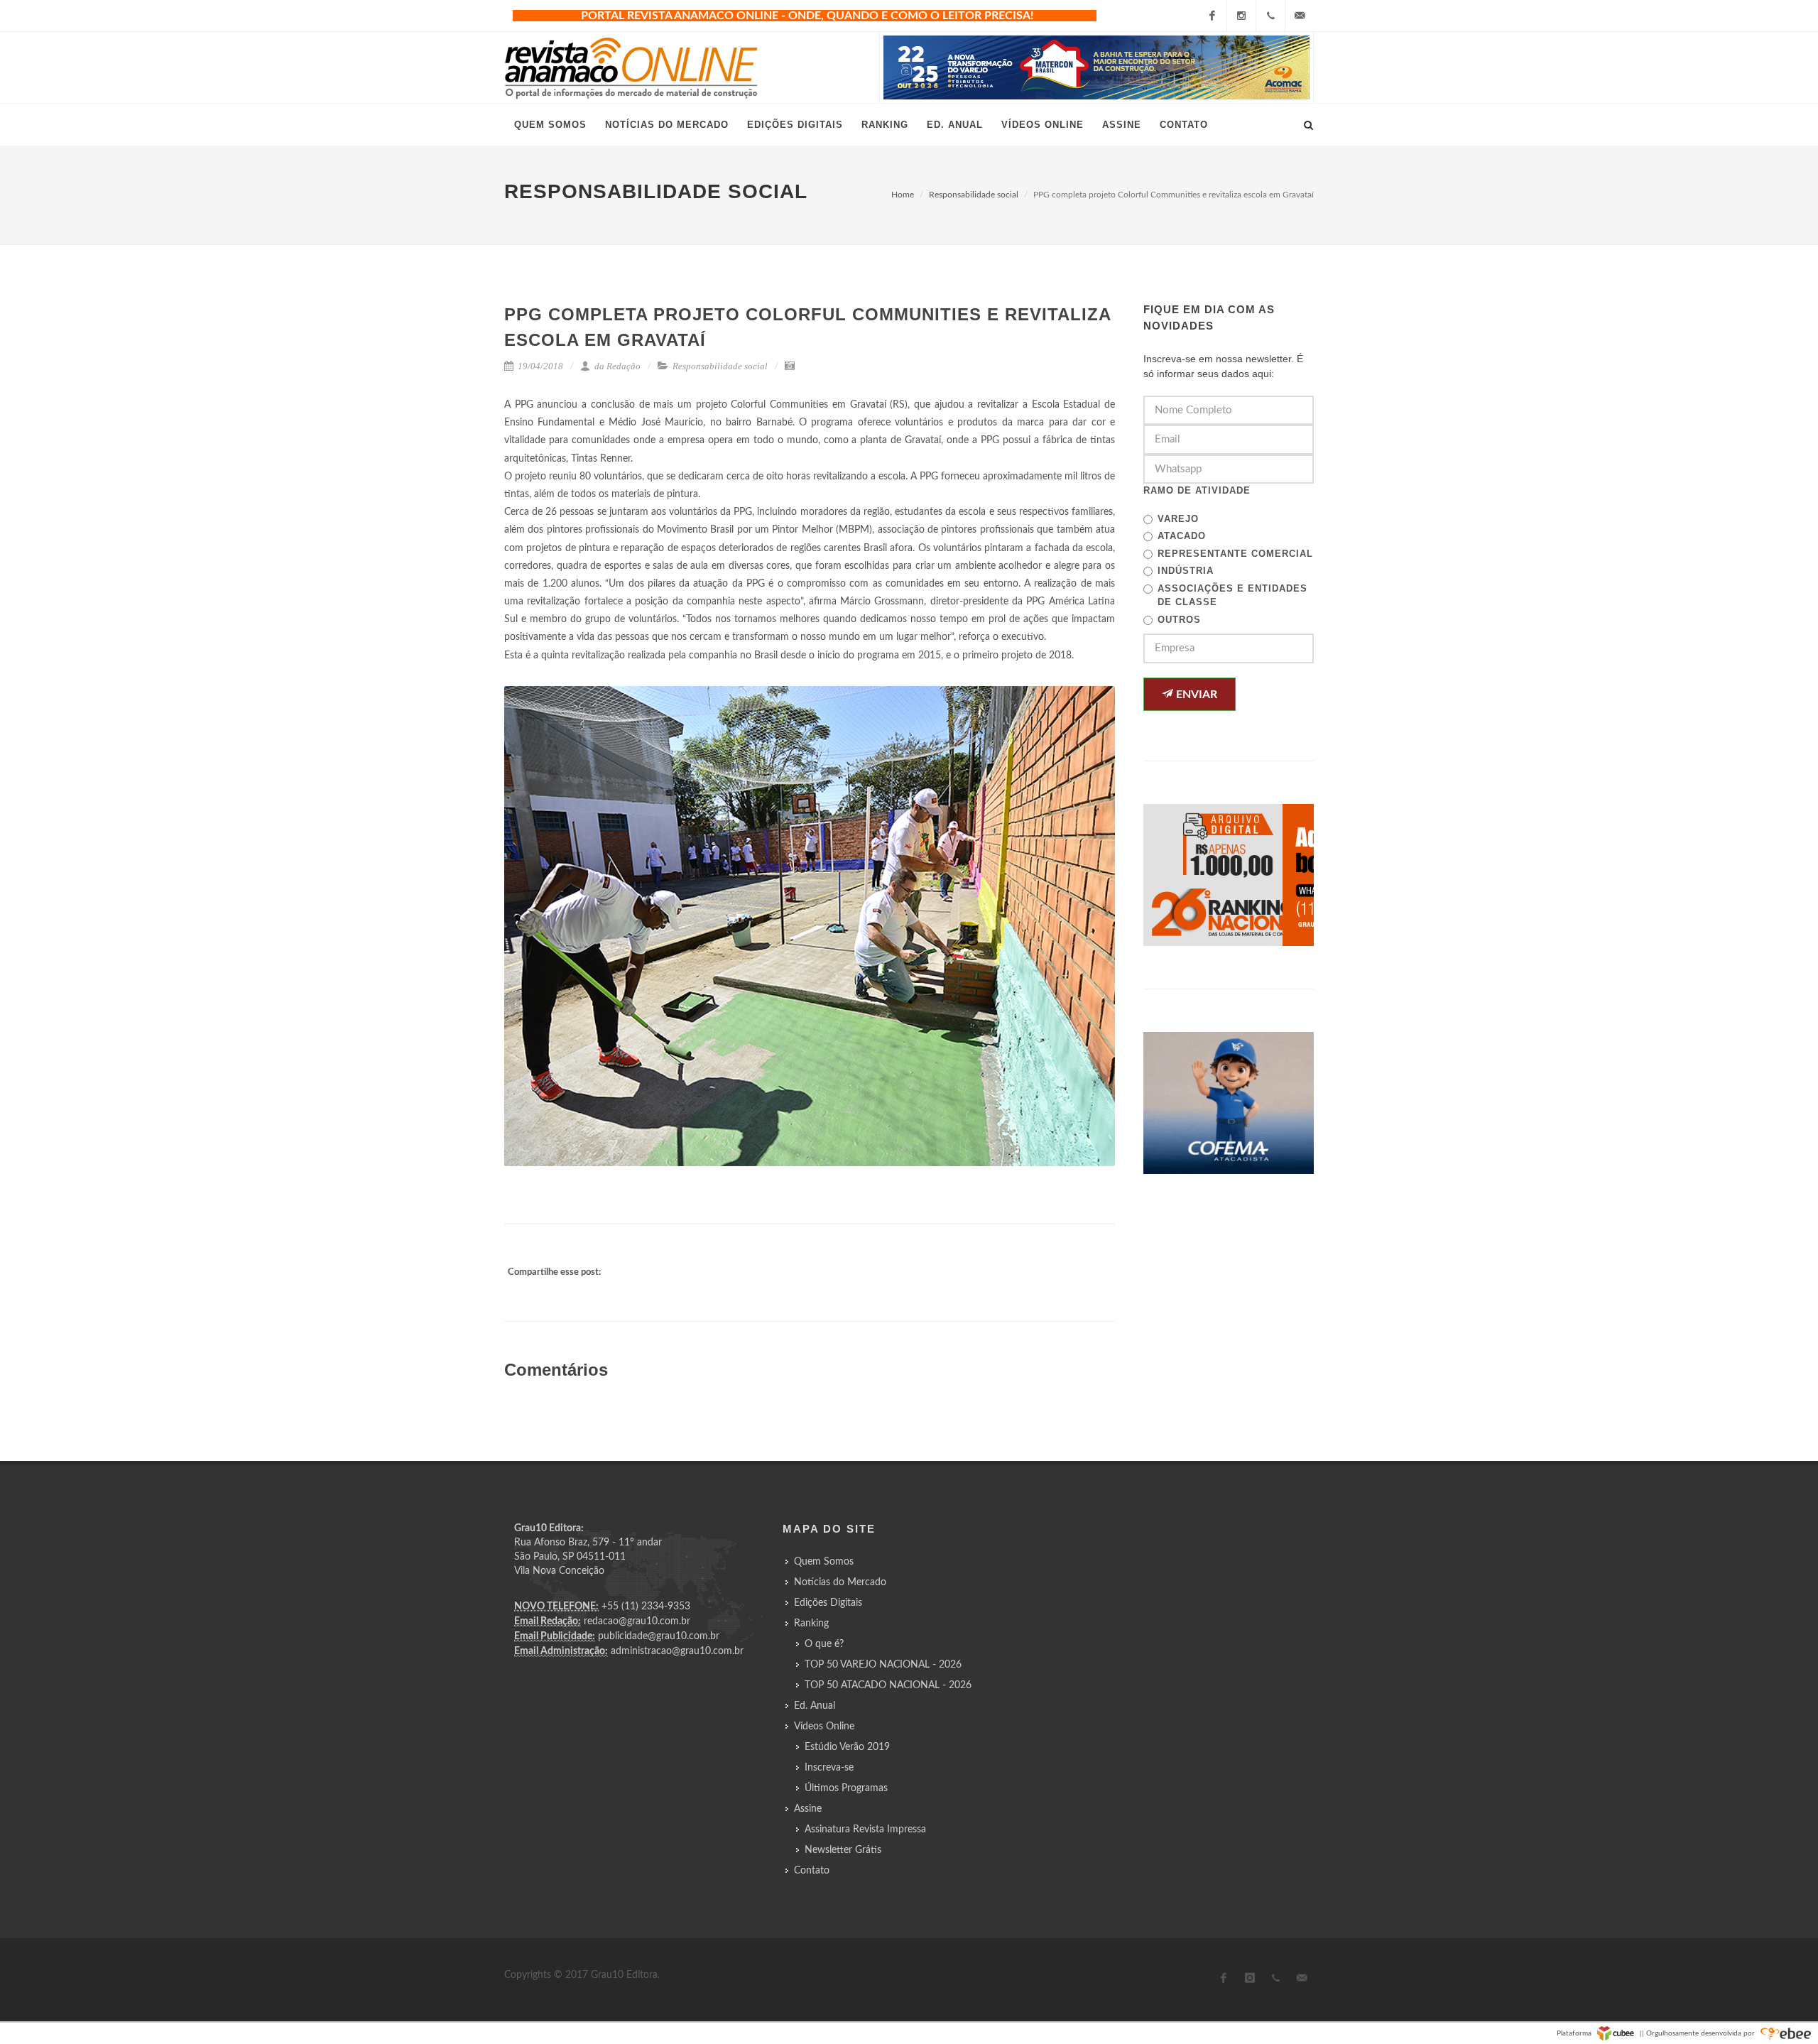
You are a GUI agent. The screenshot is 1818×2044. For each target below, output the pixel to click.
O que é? (824, 1644)
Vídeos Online (824, 1727)
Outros (1179, 620)
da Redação (616, 366)
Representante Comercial (1235, 554)
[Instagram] (1241, 16)
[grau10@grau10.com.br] (1300, 16)
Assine (808, 1809)
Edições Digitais (828, 1603)
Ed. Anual (815, 1706)
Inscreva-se (829, 1768)
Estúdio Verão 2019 (847, 1747)
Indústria (1186, 571)
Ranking (811, 1624)
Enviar (1195, 695)
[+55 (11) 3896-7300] (1270, 16)
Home (903, 195)
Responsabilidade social (974, 195)
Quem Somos (824, 1562)
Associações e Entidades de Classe (1232, 596)
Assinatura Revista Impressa (865, 1830)
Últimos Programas (846, 1788)
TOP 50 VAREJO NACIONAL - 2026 (883, 1665)
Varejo (1178, 519)
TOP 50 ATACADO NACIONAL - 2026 (888, 1685)
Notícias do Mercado (840, 1582)
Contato (812, 1871)
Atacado (1182, 536)
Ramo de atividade (1197, 490)
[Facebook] (1212, 16)
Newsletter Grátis (843, 1850)
